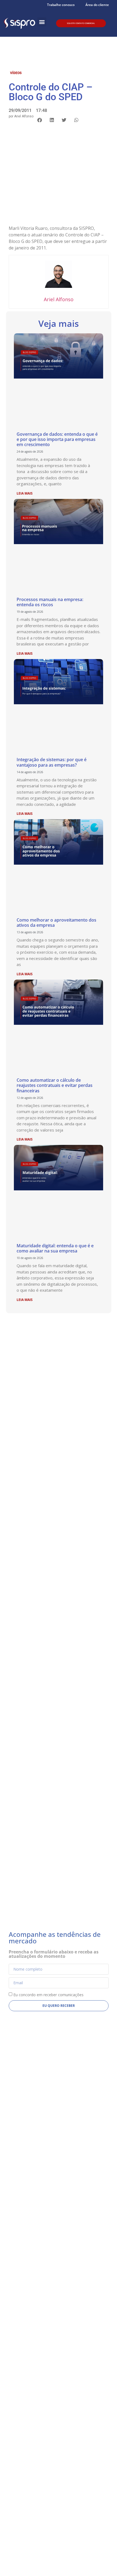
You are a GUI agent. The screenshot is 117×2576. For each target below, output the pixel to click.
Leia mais (25, 493)
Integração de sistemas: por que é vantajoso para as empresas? (52, 762)
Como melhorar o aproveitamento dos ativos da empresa (56, 923)
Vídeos (16, 73)
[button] (42, 22)
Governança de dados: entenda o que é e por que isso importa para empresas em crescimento (57, 439)
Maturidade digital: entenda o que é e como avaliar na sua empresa (55, 1248)
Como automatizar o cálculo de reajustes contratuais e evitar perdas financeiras (55, 1085)
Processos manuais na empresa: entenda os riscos (50, 602)
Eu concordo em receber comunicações (48, 1995)
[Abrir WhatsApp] (103, 2562)
